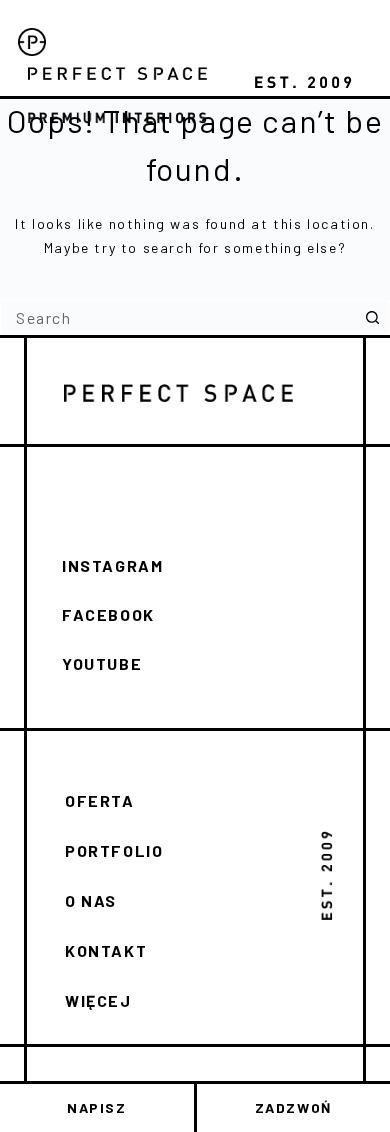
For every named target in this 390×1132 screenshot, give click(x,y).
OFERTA (100, 800)
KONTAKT (106, 950)
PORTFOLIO (114, 850)
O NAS (91, 900)
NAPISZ (97, 1107)
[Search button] (372, 317)
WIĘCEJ (98, 1000)
